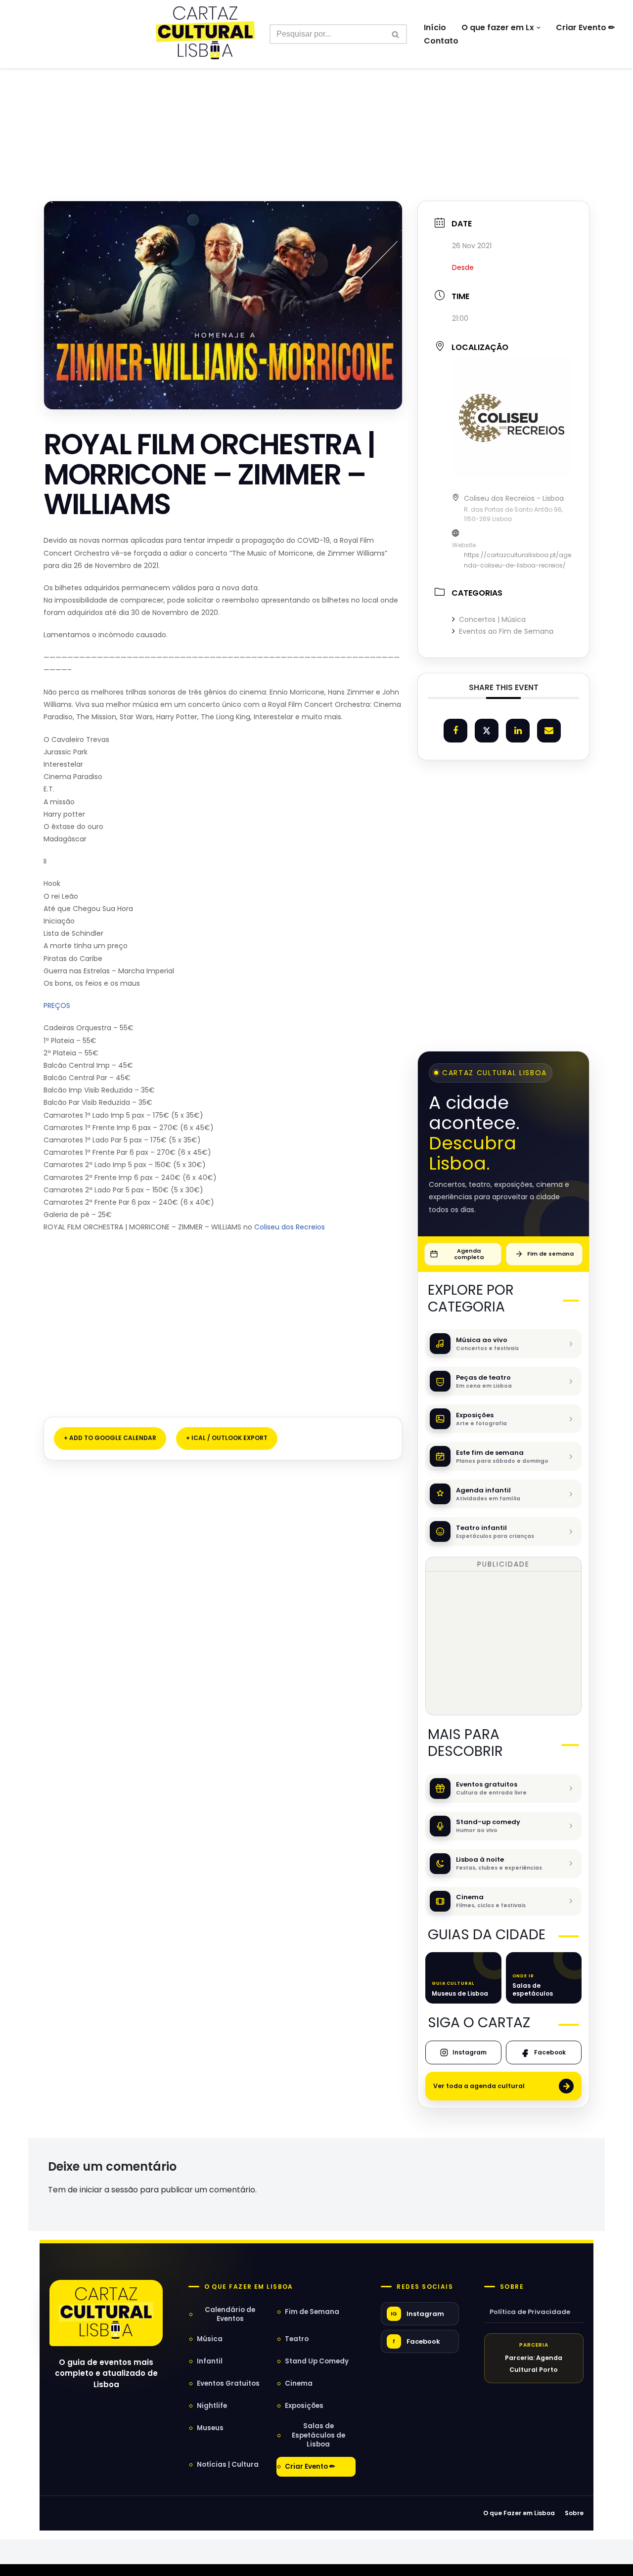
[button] (539, 28)
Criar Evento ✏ (585, 27)
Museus (210, 2428)
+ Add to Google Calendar (110, 1438)
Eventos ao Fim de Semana (506, 631)
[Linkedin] (518, 731)
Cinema (299, 2383)
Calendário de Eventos (230, 2314)
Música (210, 2339)
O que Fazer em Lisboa (519, 2513)
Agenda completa (469, 1254)
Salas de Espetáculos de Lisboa (318, 2435)
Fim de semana (550, 1254)
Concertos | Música (492, 619)
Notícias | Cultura (228, 2465)
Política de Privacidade (530, 2312)
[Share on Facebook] (455, 731)
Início (435, 27)
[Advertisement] (316, 113)
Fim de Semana (312, 2312)
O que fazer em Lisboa (249, 2287)
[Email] (549, 731)
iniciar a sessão (109, 2190)
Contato (441, 41)
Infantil (210, 2361)
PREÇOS (57, 1005)
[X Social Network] (487, 731)
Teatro (297, 2339)
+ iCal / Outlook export (227, 1438)
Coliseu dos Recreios (291, 1227)
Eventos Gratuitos (228, 2383)
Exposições (304, 2406)
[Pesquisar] (396, 34)
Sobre (512, 2287)
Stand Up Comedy (317, 2361)
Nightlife (212, 2406)
